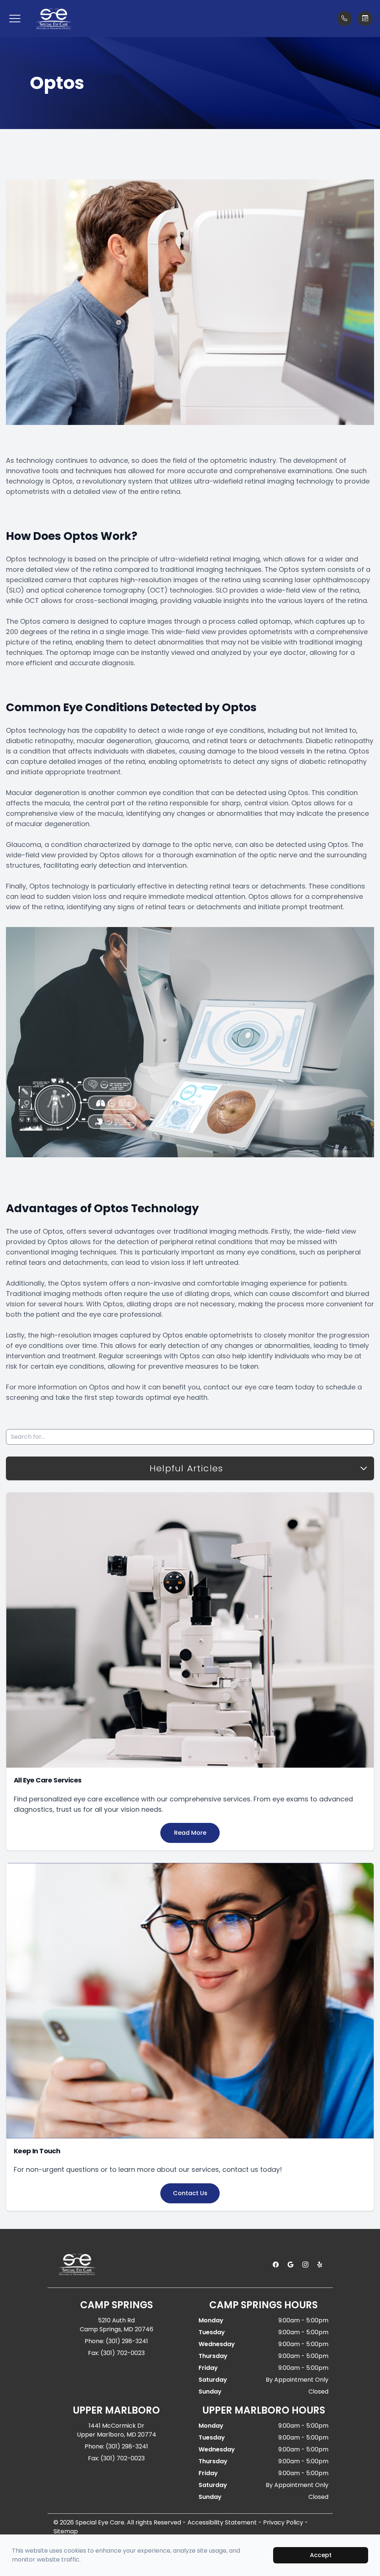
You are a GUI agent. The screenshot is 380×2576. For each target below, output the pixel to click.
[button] (15, 19)
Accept (321, 2555)
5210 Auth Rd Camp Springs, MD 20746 (117, 2325)
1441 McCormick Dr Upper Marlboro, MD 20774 (117, 2430)
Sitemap (66, 2531)
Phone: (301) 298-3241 (116, 2341)
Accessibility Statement (222, 2522)
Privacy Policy (283, 2522)
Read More (190, 1833)
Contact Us (190, 2193)
